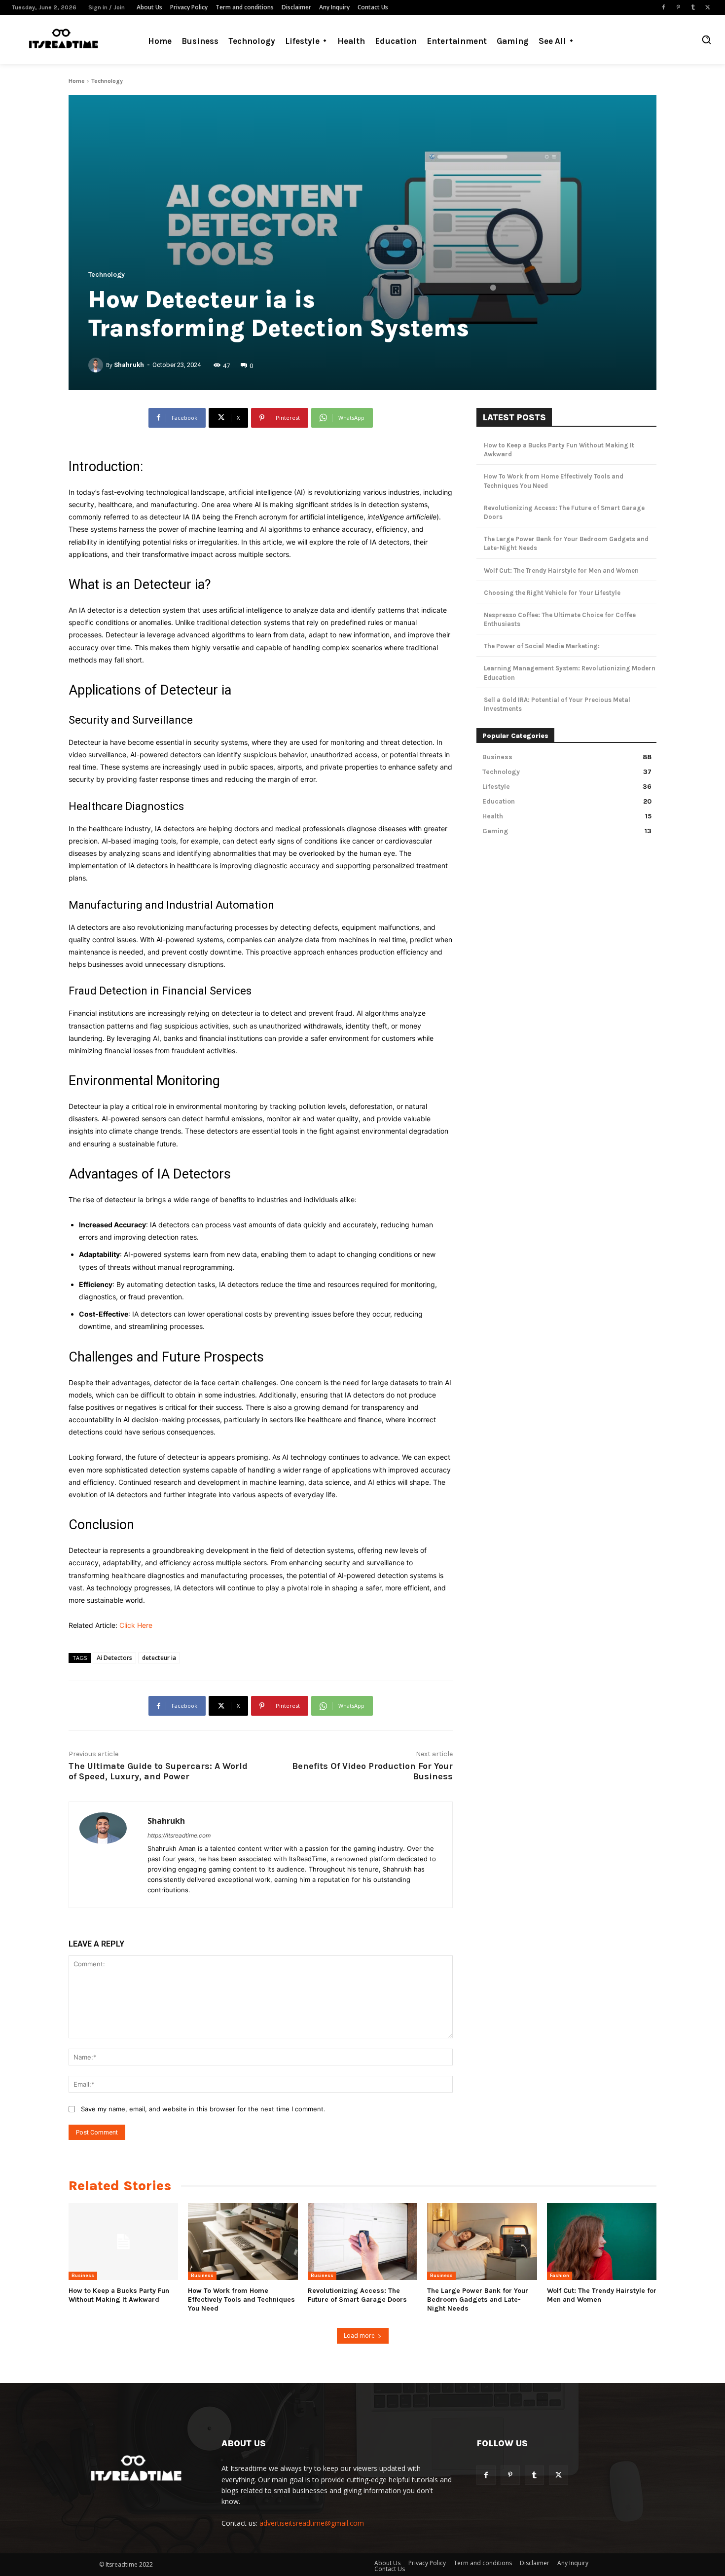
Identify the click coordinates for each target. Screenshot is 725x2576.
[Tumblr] (693, 7)
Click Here (136, 1625)
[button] (706, 39)
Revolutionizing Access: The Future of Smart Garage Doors (357, 2295)
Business (83, 2276)
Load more (359, 2336)
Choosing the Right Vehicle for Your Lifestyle (552, 593)
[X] (708, 7)
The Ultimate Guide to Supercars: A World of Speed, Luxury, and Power (158, 1771)
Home (77, 81)
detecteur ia (159, 1658)
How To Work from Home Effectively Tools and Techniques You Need (241, 2300)
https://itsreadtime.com (179, 1835)
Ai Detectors (114, 1658)
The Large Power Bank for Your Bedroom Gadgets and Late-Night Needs (478, 2300)
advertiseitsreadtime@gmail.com (312, 2523)
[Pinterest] (678, 7)
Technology (107, 81)
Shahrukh (129, 365)
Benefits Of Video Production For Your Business (372, 1771)
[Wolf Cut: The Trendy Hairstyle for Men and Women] (602, 2242)
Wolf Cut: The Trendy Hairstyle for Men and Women (561, 570)
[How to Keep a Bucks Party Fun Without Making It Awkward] (123, 2242)
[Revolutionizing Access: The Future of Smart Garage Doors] (362, 2242)
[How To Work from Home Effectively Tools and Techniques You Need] (243, 2242)
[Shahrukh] (97, 365)
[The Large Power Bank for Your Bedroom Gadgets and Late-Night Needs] (482, 2242)
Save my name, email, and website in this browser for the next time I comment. (203, 2109)
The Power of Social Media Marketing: (542, 646)
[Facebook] (663, 7)
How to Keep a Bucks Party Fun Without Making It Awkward (119, 2295)
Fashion (560, 2276)
